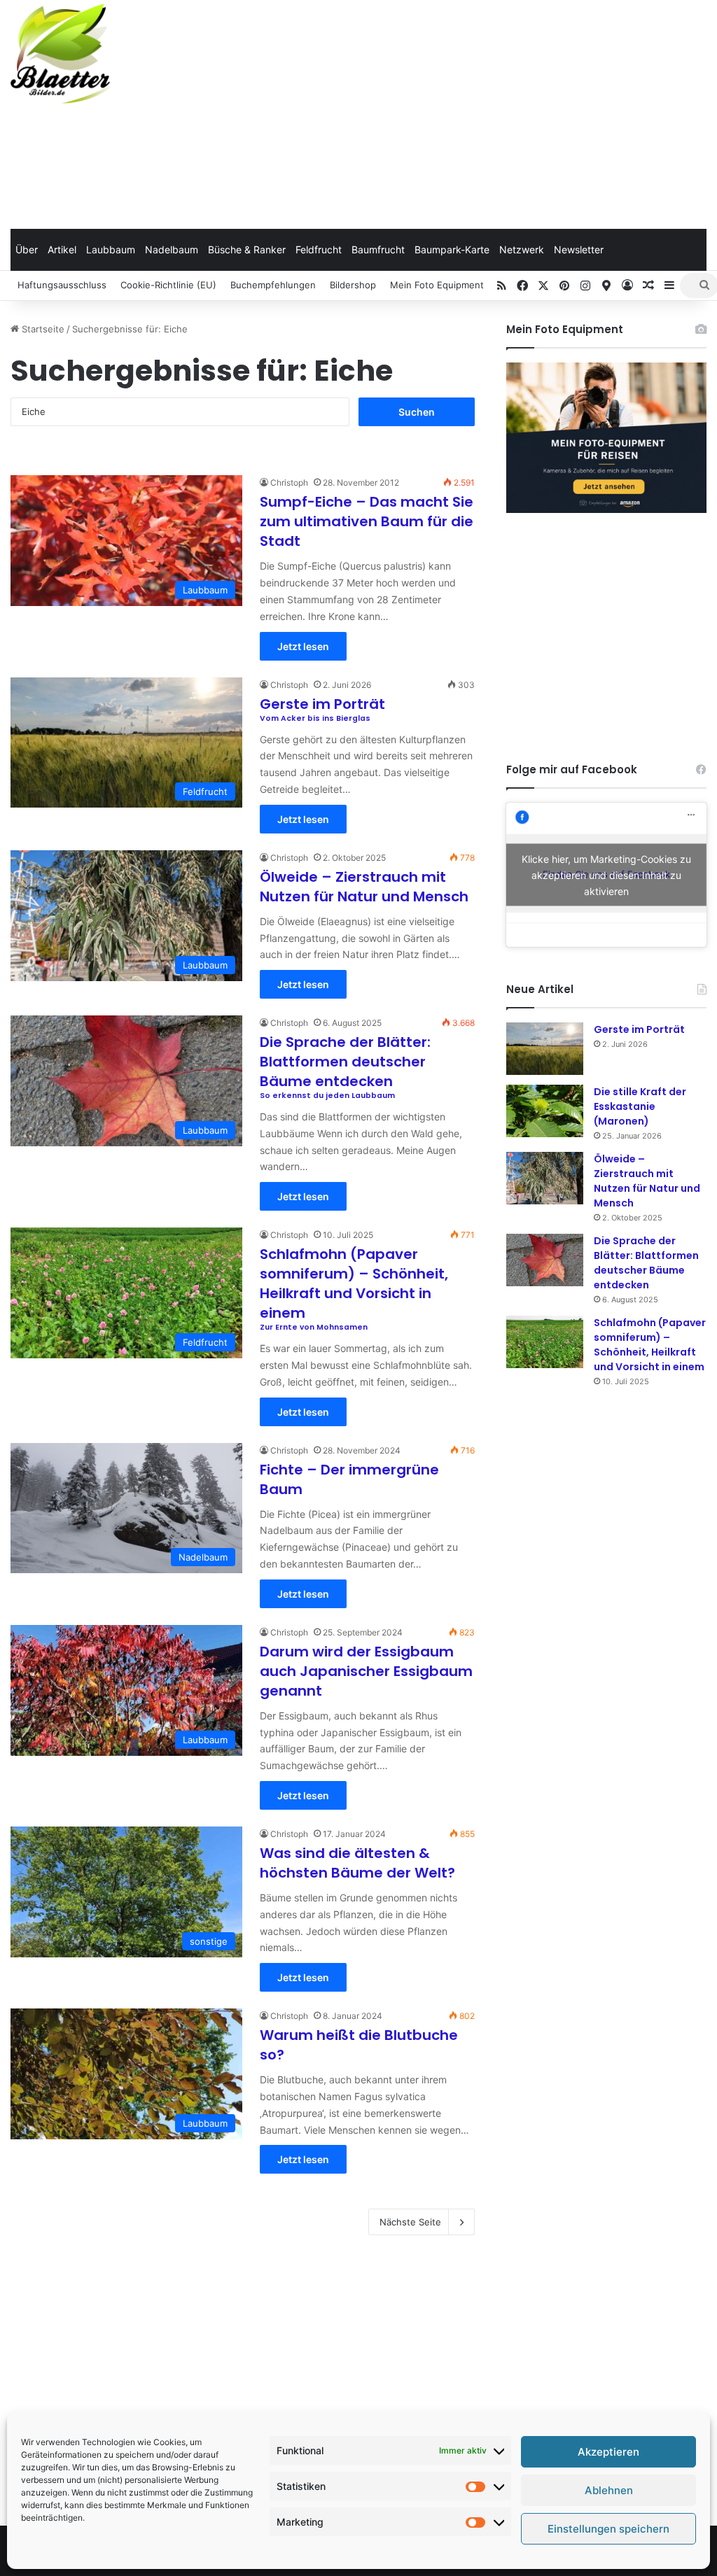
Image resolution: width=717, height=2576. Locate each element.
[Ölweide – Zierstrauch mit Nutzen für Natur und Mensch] (545, 1178)
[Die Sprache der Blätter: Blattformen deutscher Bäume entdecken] (545, 1260)
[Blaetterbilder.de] (61, 54)
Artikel (62, 249)
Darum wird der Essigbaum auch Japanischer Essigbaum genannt (366, 1671)
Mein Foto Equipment (437, 285)
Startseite (42, 329)
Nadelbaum (172, 249)
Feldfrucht (319, 249)
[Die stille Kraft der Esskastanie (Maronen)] (545, 1111)
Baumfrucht (378, 249)
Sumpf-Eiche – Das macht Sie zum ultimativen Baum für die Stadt (367, 521)
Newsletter (579, 249)
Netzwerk (522, 249)
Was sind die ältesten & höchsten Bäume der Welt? (357, 1863)
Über (27, 249)
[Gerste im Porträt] (545, 1049)
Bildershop (353, 285)
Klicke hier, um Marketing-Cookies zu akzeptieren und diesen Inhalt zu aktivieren (606, 874)
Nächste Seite (410, 2222)
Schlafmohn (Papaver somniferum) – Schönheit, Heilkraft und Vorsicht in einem (650, 1345)
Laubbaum (111, 249)
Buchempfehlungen (273, 285)
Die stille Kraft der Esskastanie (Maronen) (640, 1106)
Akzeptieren (608, 2452)
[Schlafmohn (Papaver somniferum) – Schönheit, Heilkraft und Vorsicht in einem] (545, 1342)
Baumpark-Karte (452, 249)
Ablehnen (609, 2490)
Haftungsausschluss (62, 285)
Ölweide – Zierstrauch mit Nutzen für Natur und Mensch (364, 887)
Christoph (289, 483)
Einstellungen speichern (608, 2529)
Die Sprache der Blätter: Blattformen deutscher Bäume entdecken (646, 1263)
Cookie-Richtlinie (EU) (168, 285)
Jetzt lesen (303, 646)
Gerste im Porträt (639, 1029)
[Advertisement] (483, 112)
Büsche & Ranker (247, 249)
